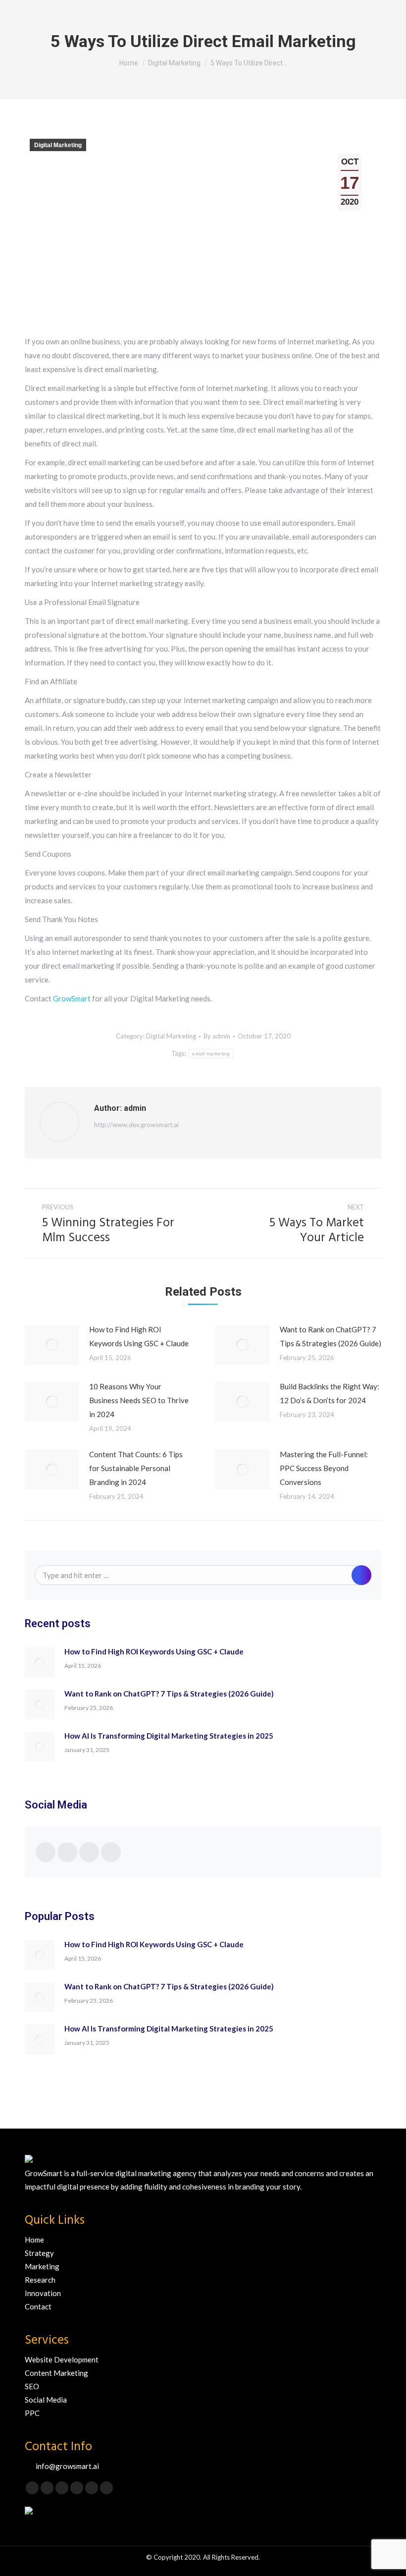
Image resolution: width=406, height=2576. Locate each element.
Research (40, 2280)
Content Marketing (56, 2373)
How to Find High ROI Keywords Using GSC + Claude (139, 1336)
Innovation (43, 2293)
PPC (32, 2413)
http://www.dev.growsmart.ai (136, 1125)
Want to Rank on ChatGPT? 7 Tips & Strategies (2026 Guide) (330, 1336)
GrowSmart (73, 998)
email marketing (211, 1054)
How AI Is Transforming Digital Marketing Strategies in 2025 (169, 1736)
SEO (32, 2386)
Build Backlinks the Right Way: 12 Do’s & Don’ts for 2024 (330, 1393)
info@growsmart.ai (67, 2466)
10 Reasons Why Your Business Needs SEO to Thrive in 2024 (139, 1400)
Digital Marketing (58, 145)
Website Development (62, 2359)
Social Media (46, 2400)
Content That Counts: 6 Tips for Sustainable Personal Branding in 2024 (136, 1468)
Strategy (39, 2253)
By (217, 1036)
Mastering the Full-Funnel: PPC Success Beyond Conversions (324, 1468)
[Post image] (52, 1345)
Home (34, 2240)
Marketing (42, 2266)
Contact (38, 2306)
